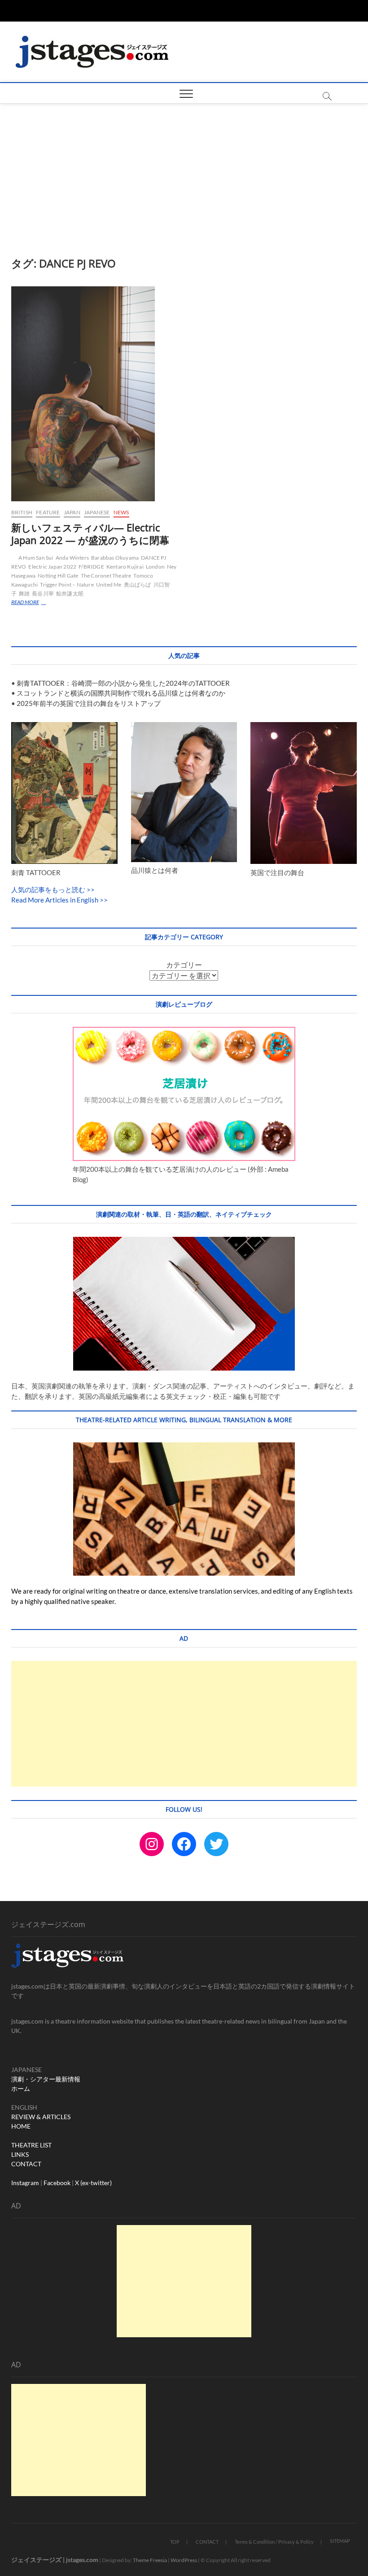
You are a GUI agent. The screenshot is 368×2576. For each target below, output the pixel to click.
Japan (72, 512)
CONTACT (26, 2164)
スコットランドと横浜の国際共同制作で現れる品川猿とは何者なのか (121, 693)
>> (90, 889)
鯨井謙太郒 (70, 594)
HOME (21, 2126)
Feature (48, 512)
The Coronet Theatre (106, 576)
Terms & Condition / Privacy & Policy (274, 2542)
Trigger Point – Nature (67, 585)
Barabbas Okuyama (115, 558)
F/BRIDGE (91, 567)
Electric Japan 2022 (52, 567)
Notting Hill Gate (58, 576)
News (121, 512)
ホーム (21, 2088)
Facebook (57, 2183)
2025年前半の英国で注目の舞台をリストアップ (89, 703)
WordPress (184, 2560)
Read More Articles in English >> (59, 900)
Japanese (97, 512)
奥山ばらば (138, 585)
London (155, 567)
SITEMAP (340, 2541)
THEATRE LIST (31, 2145)
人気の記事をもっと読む (48, 889)
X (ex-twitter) (93, 2183)
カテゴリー (184, 965)
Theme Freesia (150, 2560)
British (22, 512)
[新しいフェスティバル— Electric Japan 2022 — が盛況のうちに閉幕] (94, 394)
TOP (175, 2542)
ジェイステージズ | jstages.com (55, 2560)
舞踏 (24, 594)
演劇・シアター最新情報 (46, 2079)
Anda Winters (72, 558)
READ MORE (33, 603)
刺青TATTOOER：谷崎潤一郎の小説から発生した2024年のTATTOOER (123, 683)
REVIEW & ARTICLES (41, 2117)
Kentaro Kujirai (125, 567)
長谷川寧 (43, 594)
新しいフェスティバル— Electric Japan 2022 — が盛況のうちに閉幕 (90, 534)
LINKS (20, 2154)
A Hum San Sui (36, 558)
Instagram (25, 2183)
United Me (109, 585)
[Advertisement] (184, 171)
